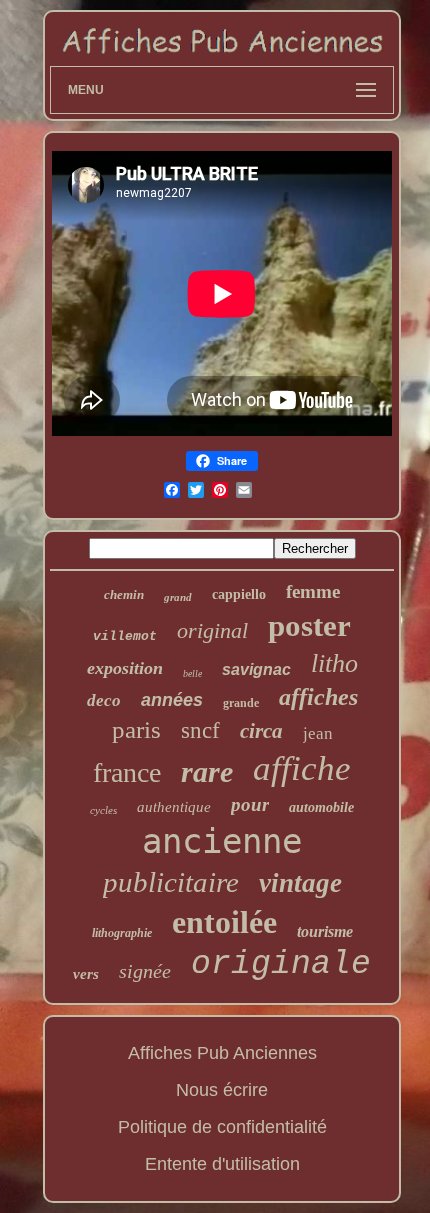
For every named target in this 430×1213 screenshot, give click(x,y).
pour (250, 804)
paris (136, 729)
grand (178, 597)
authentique (174, 807)
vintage (300, 883)
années (172, 700)
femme (313, 591)
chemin (124, 594)
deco (104, 700)
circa (261, 731)
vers (86, 974)
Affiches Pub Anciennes (222, 1053)
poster (309, 625)
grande (241, 703)
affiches (318, 697)
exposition (125, 668)
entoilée (224, 922)
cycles (103, 810)
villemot (125, 636)
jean (318, 733)
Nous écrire (222, 1090)
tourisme (325, 931)
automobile (321, 807)
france (127, 772)
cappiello (239, 594)
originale (281, 964)
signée (145, 971)
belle (192, 673)
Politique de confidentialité (222, 1127)
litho (334, 663)
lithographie (122, 933)
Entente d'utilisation (222, 1164)
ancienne (222, 841)
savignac (256, 669)
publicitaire (171, 882)
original (212, 630)
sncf (200, 730)
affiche (302, 768)
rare (207, 771)
